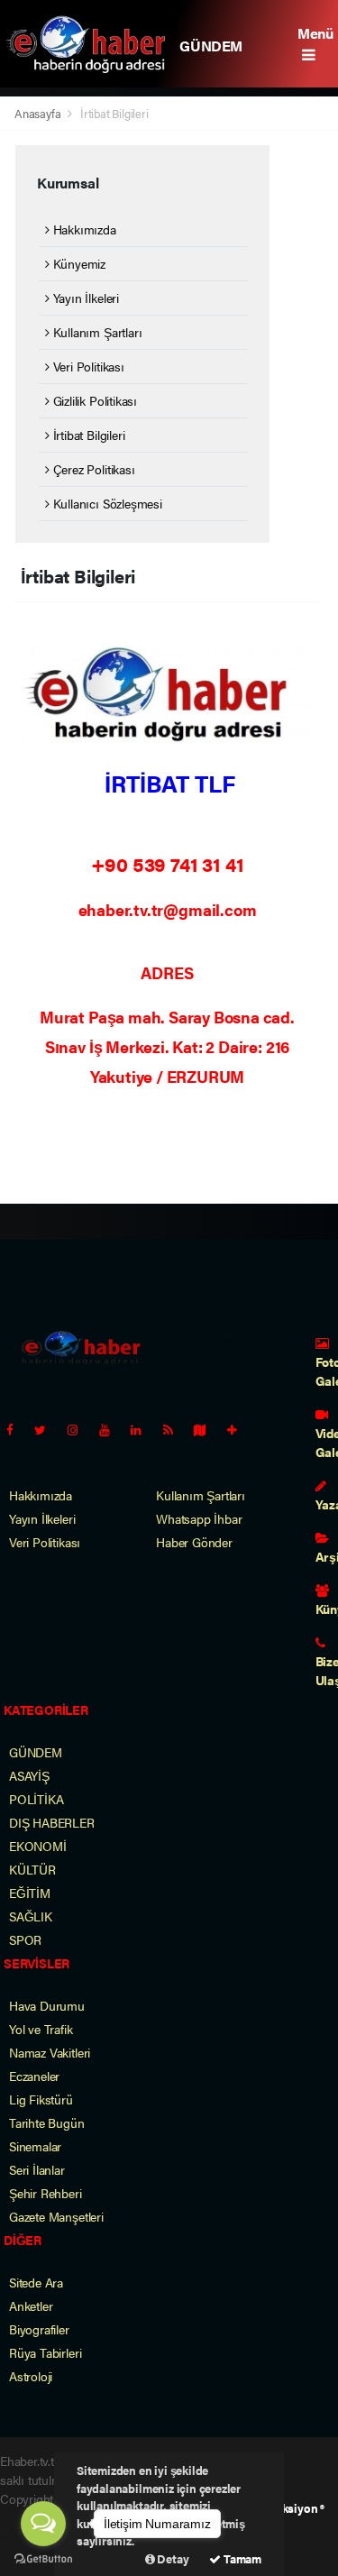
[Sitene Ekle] (239, 1429)
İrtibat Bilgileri (87, 435)
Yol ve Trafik (41, 2029)
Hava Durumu (47, 2005)
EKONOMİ (38, 1846)
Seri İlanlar (37, 2169)
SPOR (25, 1939)
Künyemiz (78, 263)
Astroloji (31, 2376)
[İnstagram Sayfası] (80, 1429)
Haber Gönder (194, 1542)
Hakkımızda (83, 229)
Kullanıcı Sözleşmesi (106, 503)
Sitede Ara (36, 2282)
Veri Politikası (87, 366)
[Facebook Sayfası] (17, 1429)
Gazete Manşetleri (56, 2216)
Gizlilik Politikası (93, 400)
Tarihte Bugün (47, 2122)
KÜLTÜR (32, 1869)
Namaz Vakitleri (50, 2052)
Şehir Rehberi (46, 2193)
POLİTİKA (36, 1799)
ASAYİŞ (29, 1775)
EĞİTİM (30, 1893)
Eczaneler (34, 2076)
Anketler (31, 2306)
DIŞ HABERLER (52, 1822)
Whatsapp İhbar (199, 1518)
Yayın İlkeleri (84, 298)
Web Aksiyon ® (286, 2508)
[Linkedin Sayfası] (143, 1429)
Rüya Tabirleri (45, 2352)
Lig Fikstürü (41, 2099)
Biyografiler (39, 2329)
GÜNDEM (211, 46)
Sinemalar (35, 2146)
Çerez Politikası (92, 469)
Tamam (241, 2558)
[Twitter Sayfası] (47, 1429)
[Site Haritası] (207, 1429)
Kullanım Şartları (96, 332)
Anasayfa (39, 113)
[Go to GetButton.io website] (43, 2558)
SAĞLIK (31, 1916)
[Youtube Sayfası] (112, 1429)
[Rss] (175, 1429)
